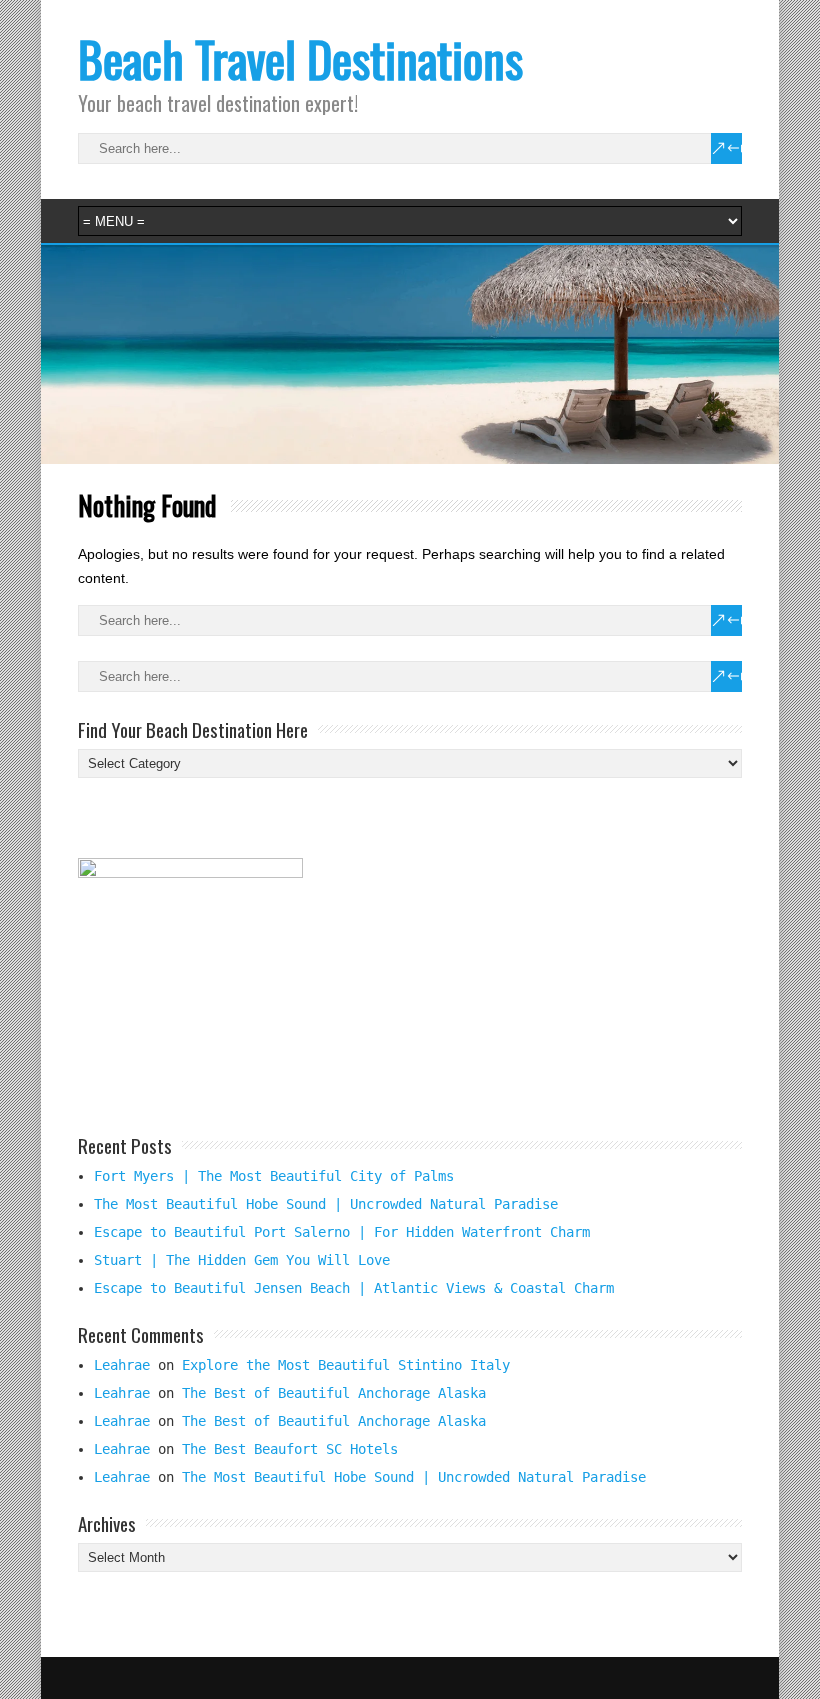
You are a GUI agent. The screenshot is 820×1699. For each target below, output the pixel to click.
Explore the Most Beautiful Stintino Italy (346, 1365)
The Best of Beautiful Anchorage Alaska (334, 1393)
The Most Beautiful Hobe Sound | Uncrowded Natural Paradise (326, 1204)
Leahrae (122, 1365)
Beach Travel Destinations (300, 58)
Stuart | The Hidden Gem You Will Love (242, 1260)
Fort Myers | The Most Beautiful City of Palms (274, 1176)
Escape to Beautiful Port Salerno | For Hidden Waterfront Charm (342, 1232)
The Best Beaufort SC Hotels (290, 1449)
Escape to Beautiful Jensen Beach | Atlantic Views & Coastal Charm (354, 1288)
